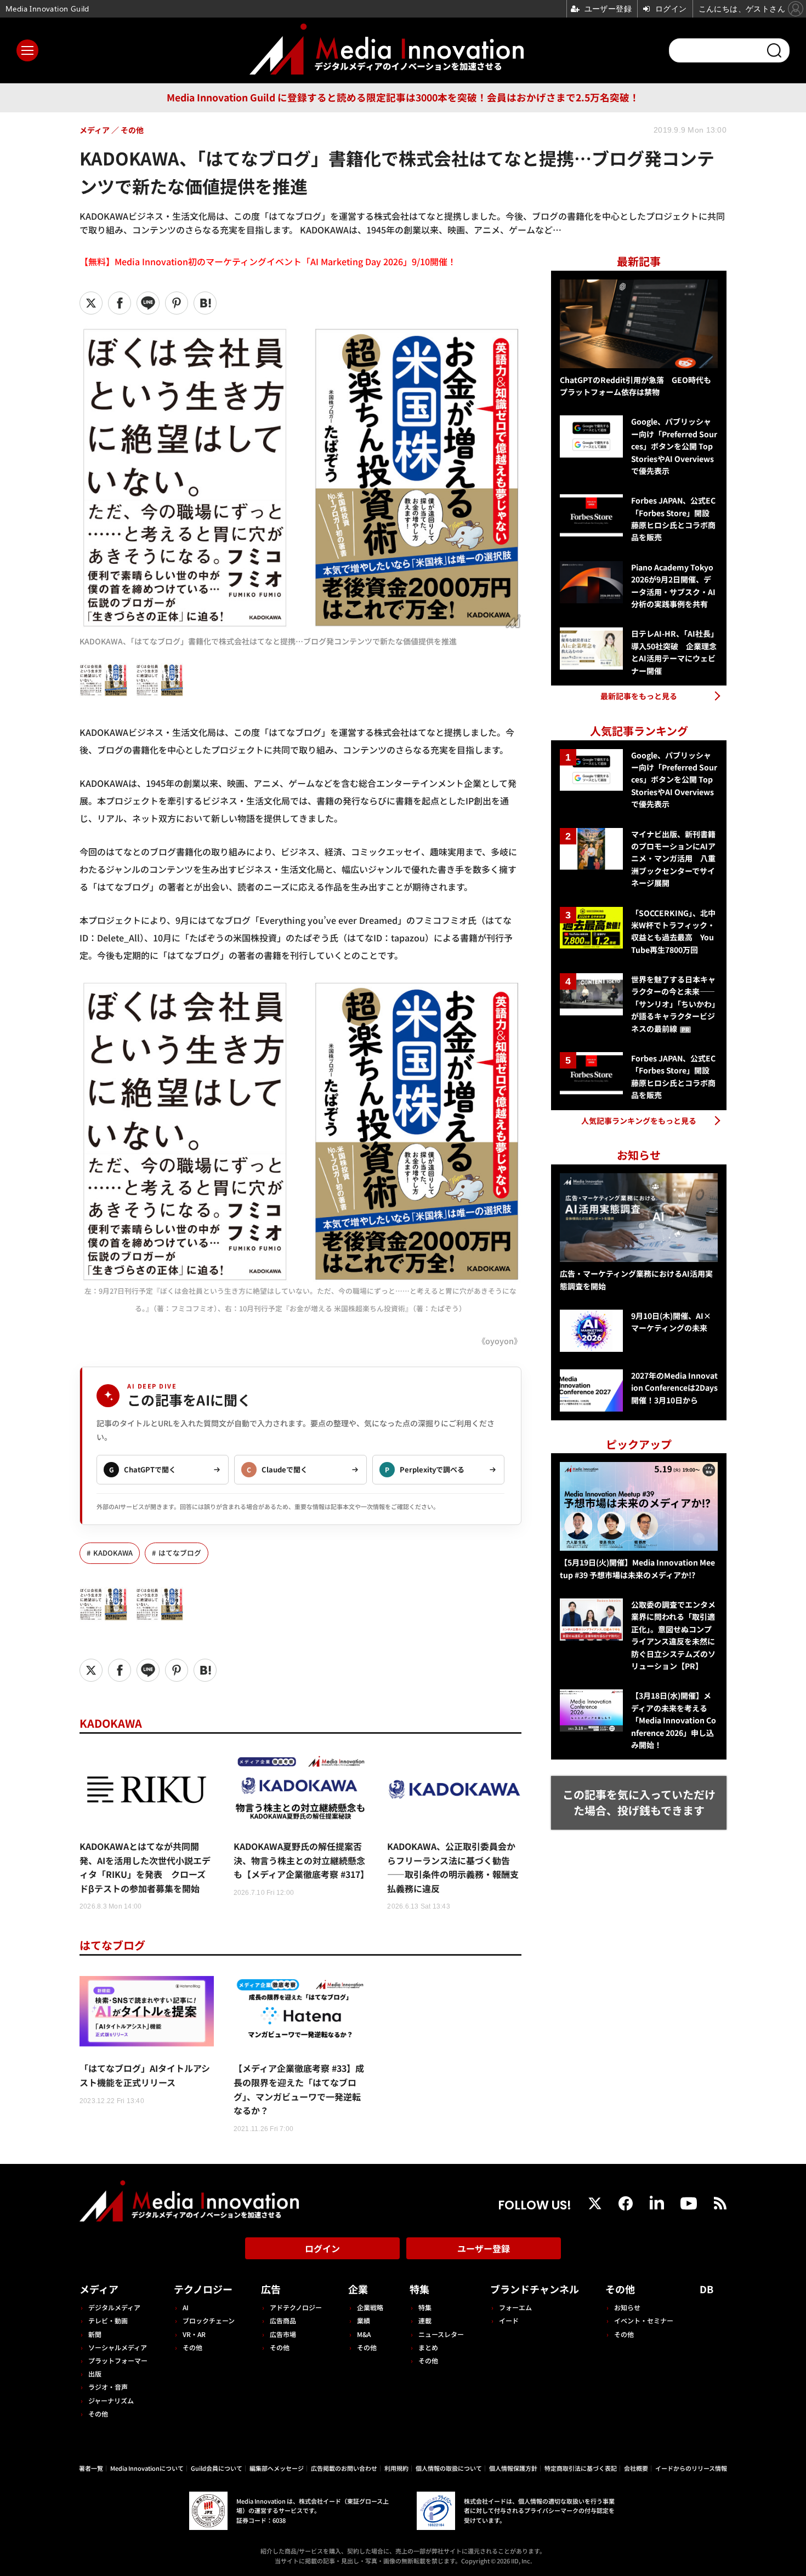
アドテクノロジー (296, 2307)
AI (186, 2307)
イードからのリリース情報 (691, 2468)
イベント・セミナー (644, 2320)
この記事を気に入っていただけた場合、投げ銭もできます (639, 1802)
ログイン (322, 2248)
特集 (419, 2289)
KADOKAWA (113, 1553)
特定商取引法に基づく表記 (581, 2468)
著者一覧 (91, 2468)
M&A (364, 2334)
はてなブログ (180, 1553)
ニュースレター (441, 2334)
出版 (95, 2374)
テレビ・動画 (108, 2320)
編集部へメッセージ (277, 2468)
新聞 (95, 2334)
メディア (99, 2289)
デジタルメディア (114, 2307)
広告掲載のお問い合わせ (344, 2468)
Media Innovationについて (147, 2468)
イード (509, 2320)
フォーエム (515, 2307)
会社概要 (636, 2468)
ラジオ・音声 (108, 2387)
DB (706, 2289)
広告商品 (283, 2320)
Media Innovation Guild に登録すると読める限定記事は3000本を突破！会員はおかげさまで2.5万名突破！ (403, 97)
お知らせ (627, 2307)
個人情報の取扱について (449, 2468)
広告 (271, 2289)
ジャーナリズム (111, 2400)
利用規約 (396, 2468)
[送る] (148, 303)
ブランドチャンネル (535, 2289)
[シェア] (120, 303)
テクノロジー (203, 2289)
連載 (425, 2320)
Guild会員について (217, 2468)
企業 (358, 2289)
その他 (98, 2414)
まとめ (428, 2347)
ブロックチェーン (209, 2320)
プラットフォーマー (118, 2360)
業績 (364, 2320)
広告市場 (283, 2334)
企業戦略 (370, 2307)
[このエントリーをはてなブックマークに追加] (205, 303)
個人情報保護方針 (513, 2468)
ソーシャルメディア (118, 2347)
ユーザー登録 (484, 2248)
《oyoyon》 (500, 1341)
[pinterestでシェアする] (177, 303)
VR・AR (194, 2334)
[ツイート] (91, 303)
